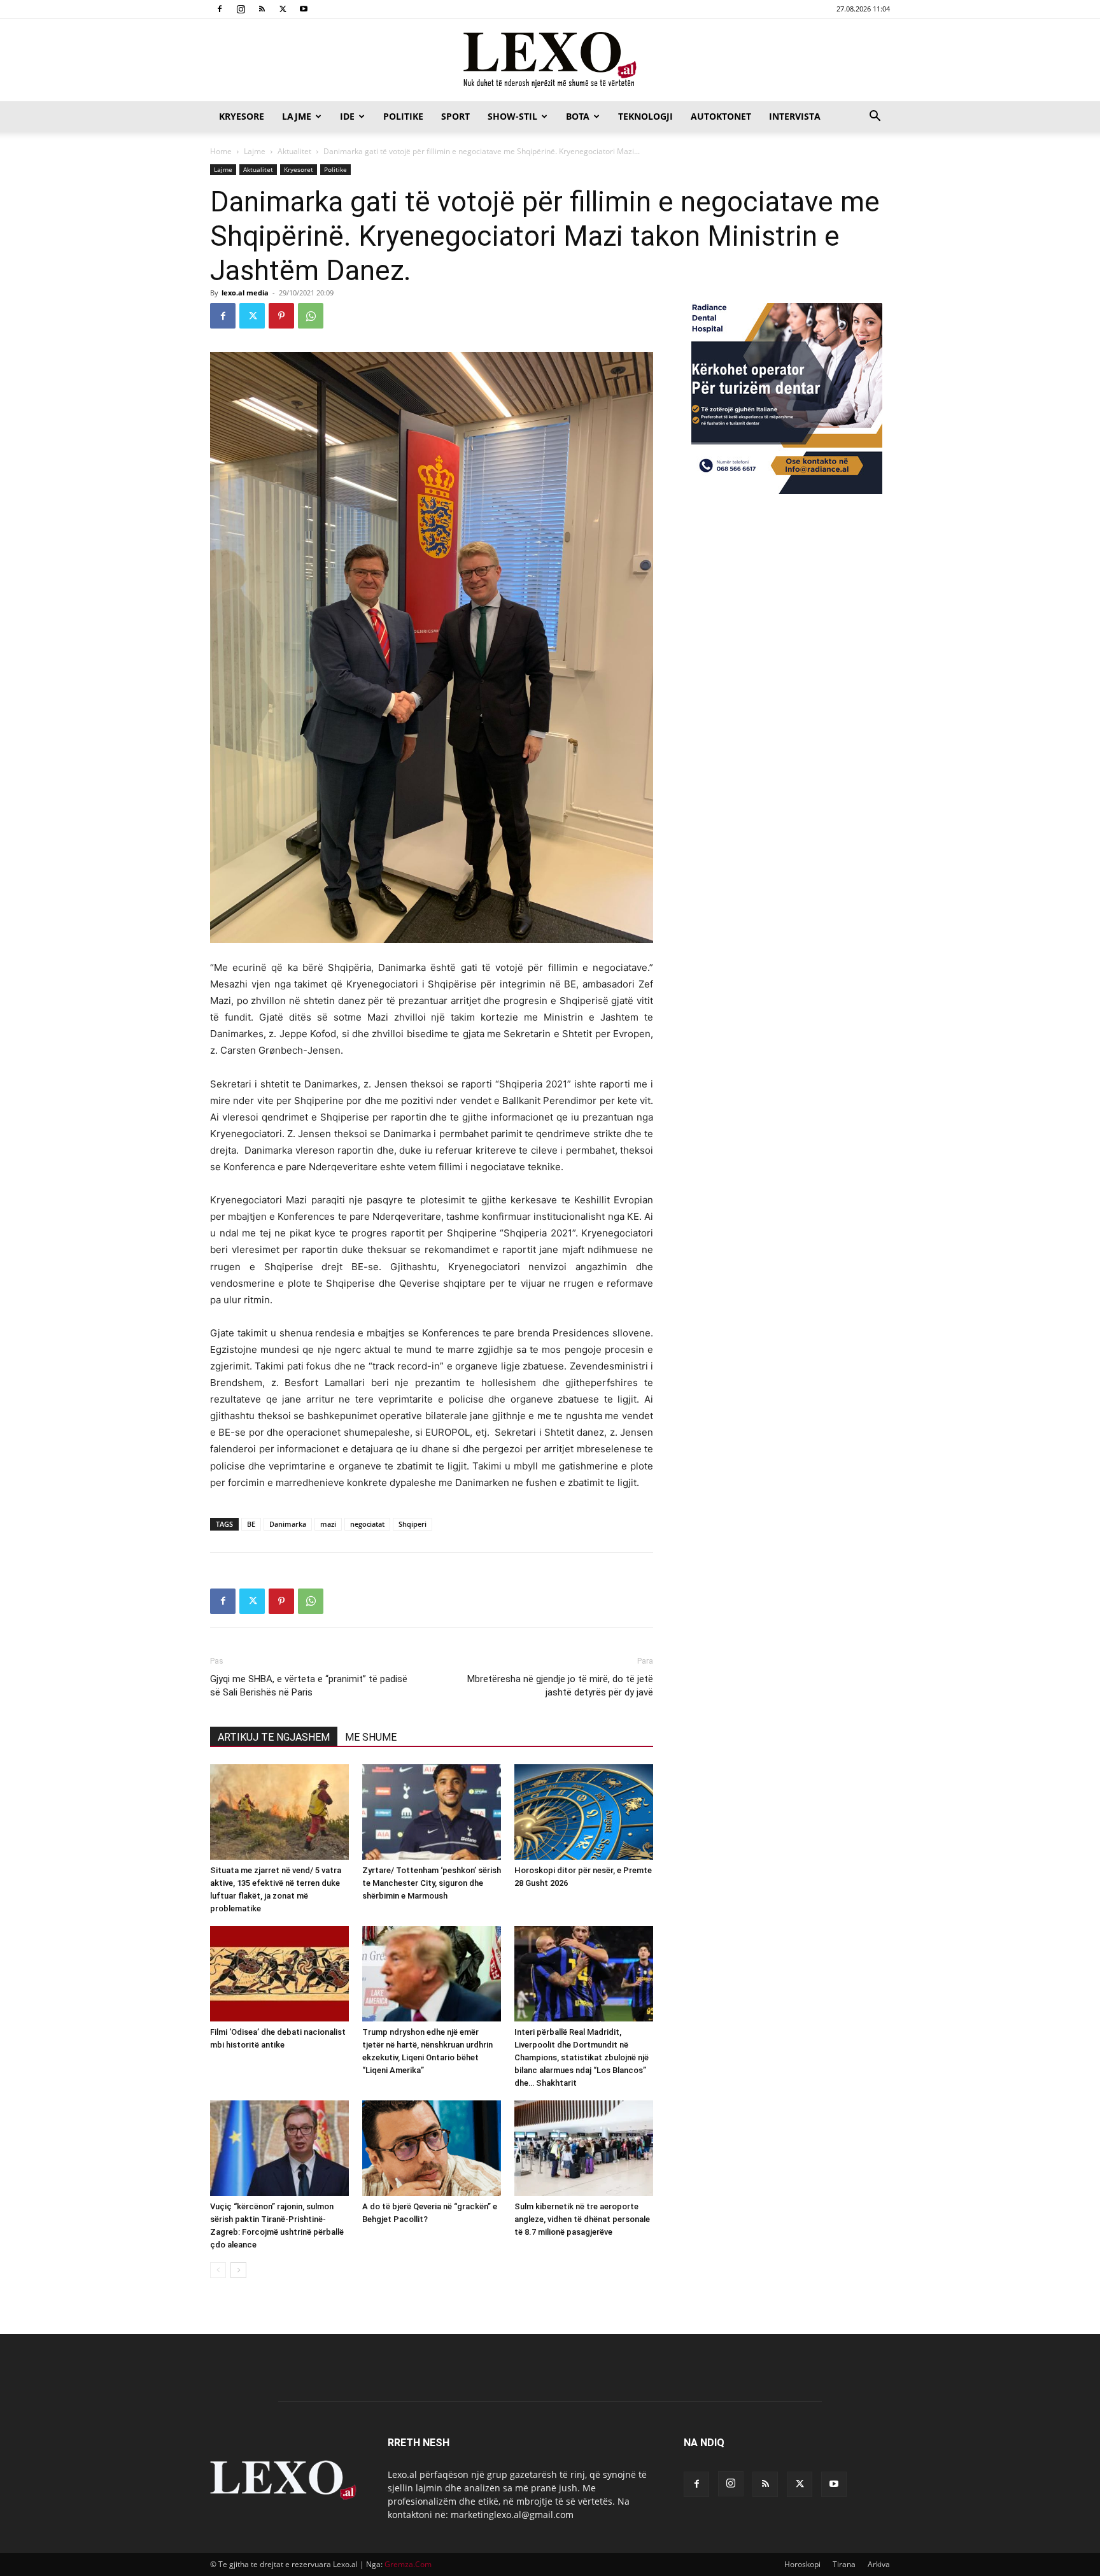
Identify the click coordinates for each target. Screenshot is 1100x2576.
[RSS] (262, 9)
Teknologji (645, 116)
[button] (875, 117)
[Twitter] (283, 9)
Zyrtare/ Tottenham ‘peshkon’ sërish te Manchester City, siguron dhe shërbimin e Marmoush (432, 1883)
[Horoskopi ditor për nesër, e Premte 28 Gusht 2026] (584, 1812)
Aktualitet (294, 151)
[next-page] (238, 2270)
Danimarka (288, 1524)
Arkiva (879, 2564)
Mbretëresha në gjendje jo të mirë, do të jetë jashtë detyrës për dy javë (560, 1686)
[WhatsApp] (311, 316)
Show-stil (512, 116)
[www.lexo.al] (550, 60)
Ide (347, 116)
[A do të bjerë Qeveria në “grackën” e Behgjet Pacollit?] (432, 2148)
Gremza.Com (408, 2564)
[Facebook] (220, 9)
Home (221, 151)
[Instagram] (241, 9)
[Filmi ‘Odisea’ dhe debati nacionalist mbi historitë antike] (279, 1974)
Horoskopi (802, 2564)
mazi (328, 1524)
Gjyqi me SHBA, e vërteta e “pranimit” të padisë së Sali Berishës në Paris (309, 1686)
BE (251, 1524)
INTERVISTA (795, 116)
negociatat (367, 1524)
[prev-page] (218, 2270)
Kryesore (242, 116)
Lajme (297, 116)
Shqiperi (412, 1524)
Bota (578, 116)
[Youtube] (304, 9)
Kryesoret (299, 169)
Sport (455, 116)
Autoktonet (721, 116)
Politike (403, 116)
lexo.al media (245, 293)
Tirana (844, 2564)
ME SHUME (371, 1737)
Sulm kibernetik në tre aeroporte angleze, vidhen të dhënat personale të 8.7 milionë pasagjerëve (582, 2219)
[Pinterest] (281, 316)
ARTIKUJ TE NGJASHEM (274, 1737)
